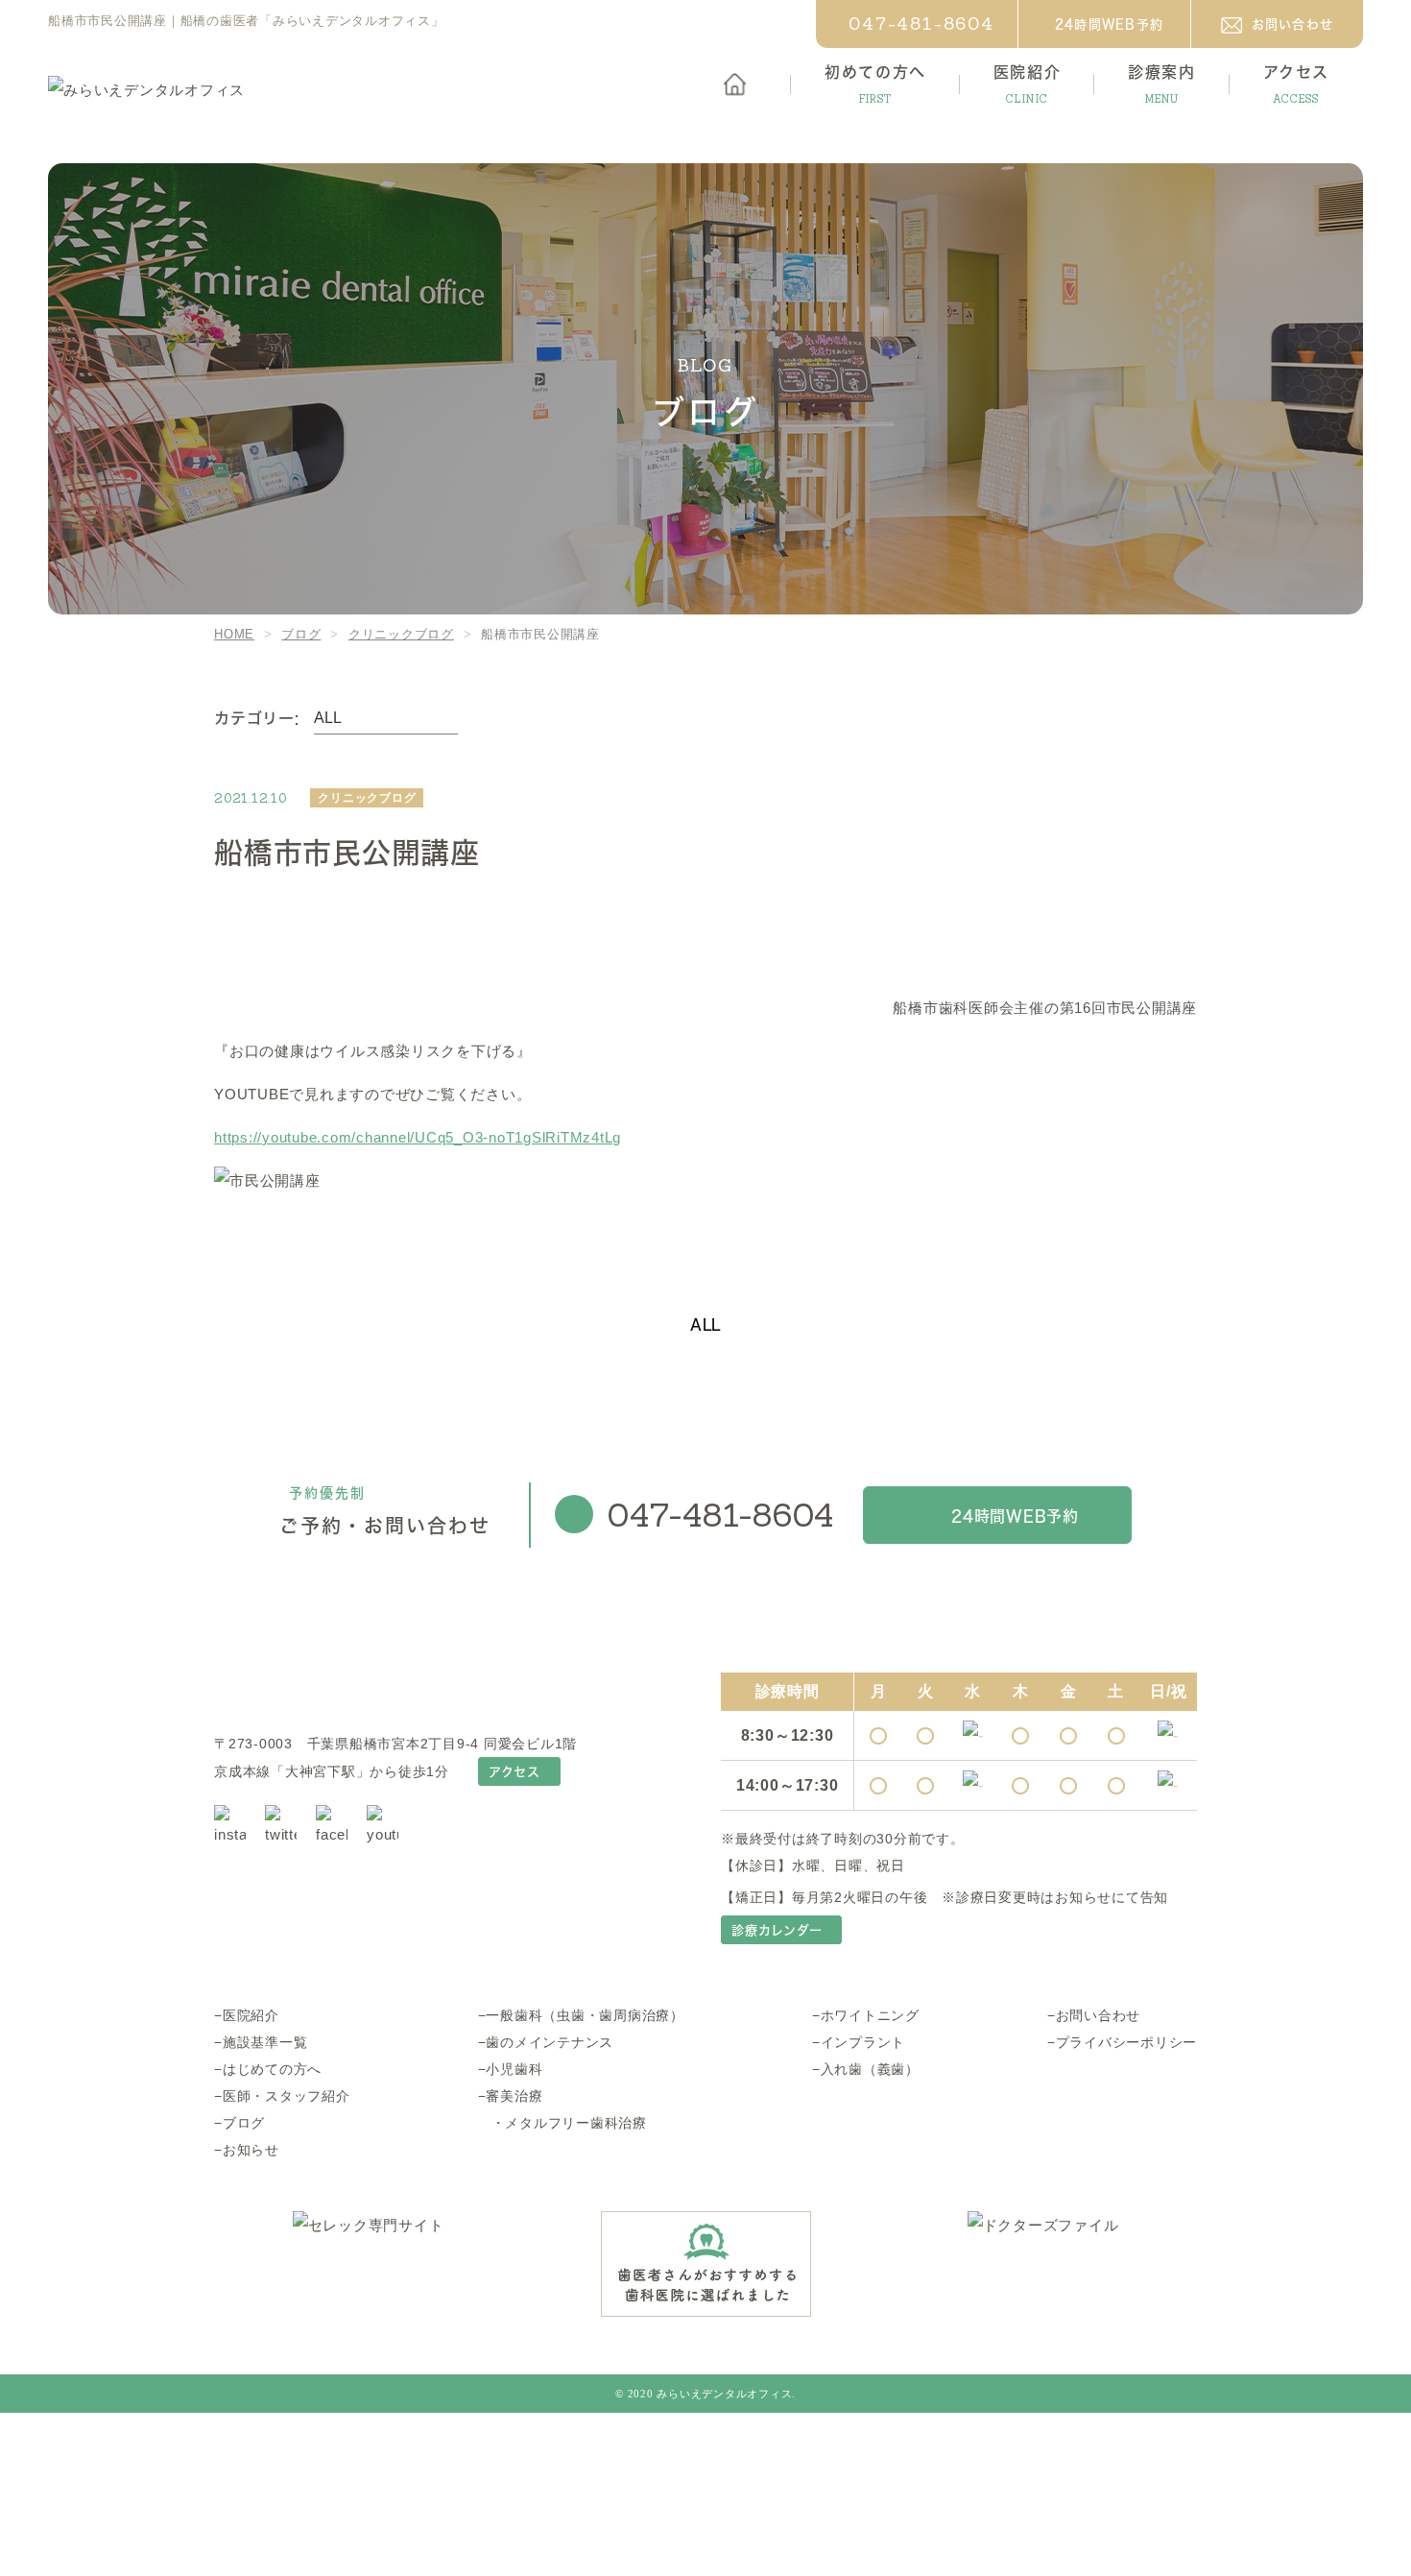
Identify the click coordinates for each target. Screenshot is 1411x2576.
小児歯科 (514, 2069)
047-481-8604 (921, 24)
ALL (705, 1324)
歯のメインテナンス (550, 2042)
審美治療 (514, 2096)
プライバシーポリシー (1127, 2042)
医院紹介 (251, 2015)
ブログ (244, 2123)
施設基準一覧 (265, 2042)
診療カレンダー (777, 1930)
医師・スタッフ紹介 (287, 2096)
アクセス (514, 1771)
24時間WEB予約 (1110, 24)
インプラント (863, 2042)
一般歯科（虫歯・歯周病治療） (585, 2015)
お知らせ (251, 2150)
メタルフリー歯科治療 (576, 2123)
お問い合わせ (1293, 24)
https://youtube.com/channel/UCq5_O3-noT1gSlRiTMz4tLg (418, 1137)
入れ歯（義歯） (870, 2069)
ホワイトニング (870, 2015)
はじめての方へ (272, 2069)
